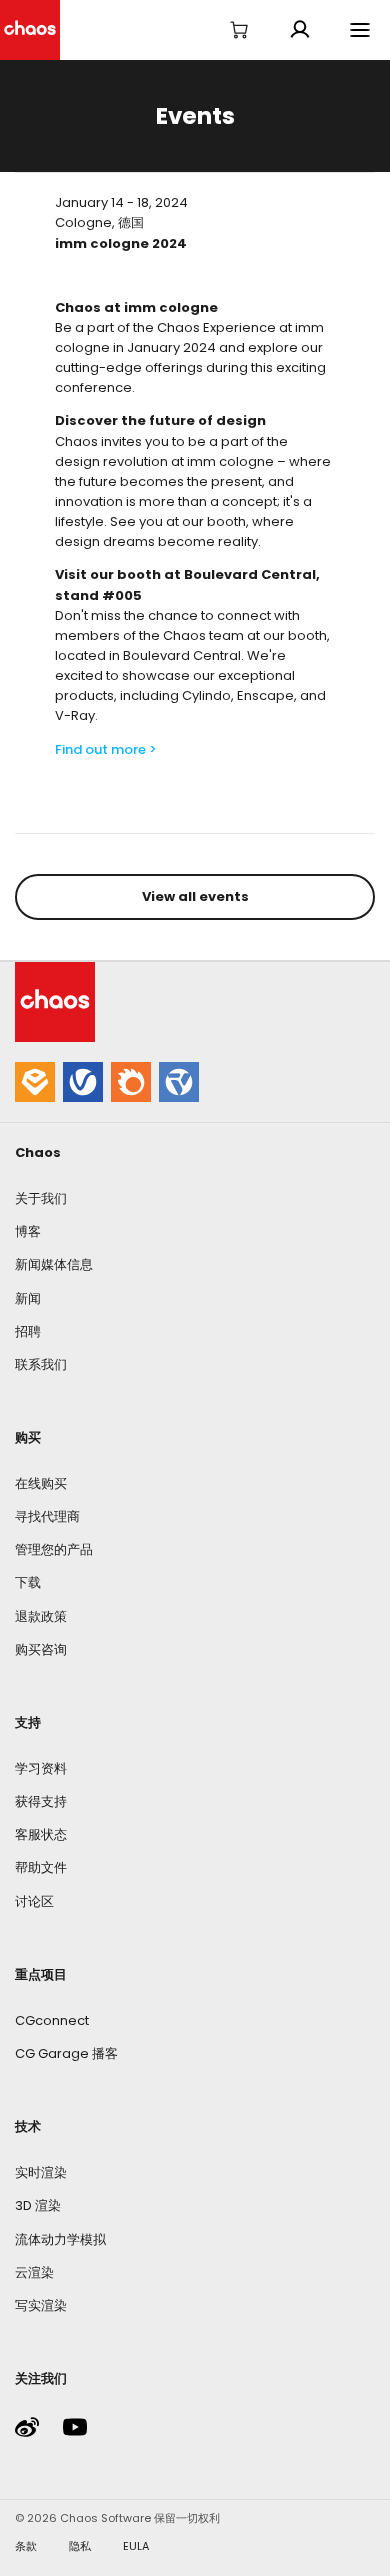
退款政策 (41, 1616)
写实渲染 (41, 2305)
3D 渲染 (38, 2205)
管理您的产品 (54, 1549)
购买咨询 (41, 1649)
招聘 (28, 1331)
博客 (28, 1231)
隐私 (80, 2546)
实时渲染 (41, 2172)
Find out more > (106, 749)
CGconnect (52, 2020)
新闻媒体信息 (54, 1264)
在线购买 (41, 1483)
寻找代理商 (47, 1516)
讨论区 (34, 1901)
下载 (28, 1582)
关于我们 (41, 1198)
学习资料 (41, 1768)
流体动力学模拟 (60, 2239)
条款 (26, 2546)
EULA (136, 2546)
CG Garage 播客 (66, 2053)
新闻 (28, 1298)
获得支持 (41, 1801)
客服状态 (41, 1834)
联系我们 (41, 1364)
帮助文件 (41, 1867)
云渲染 (34, 2272)
